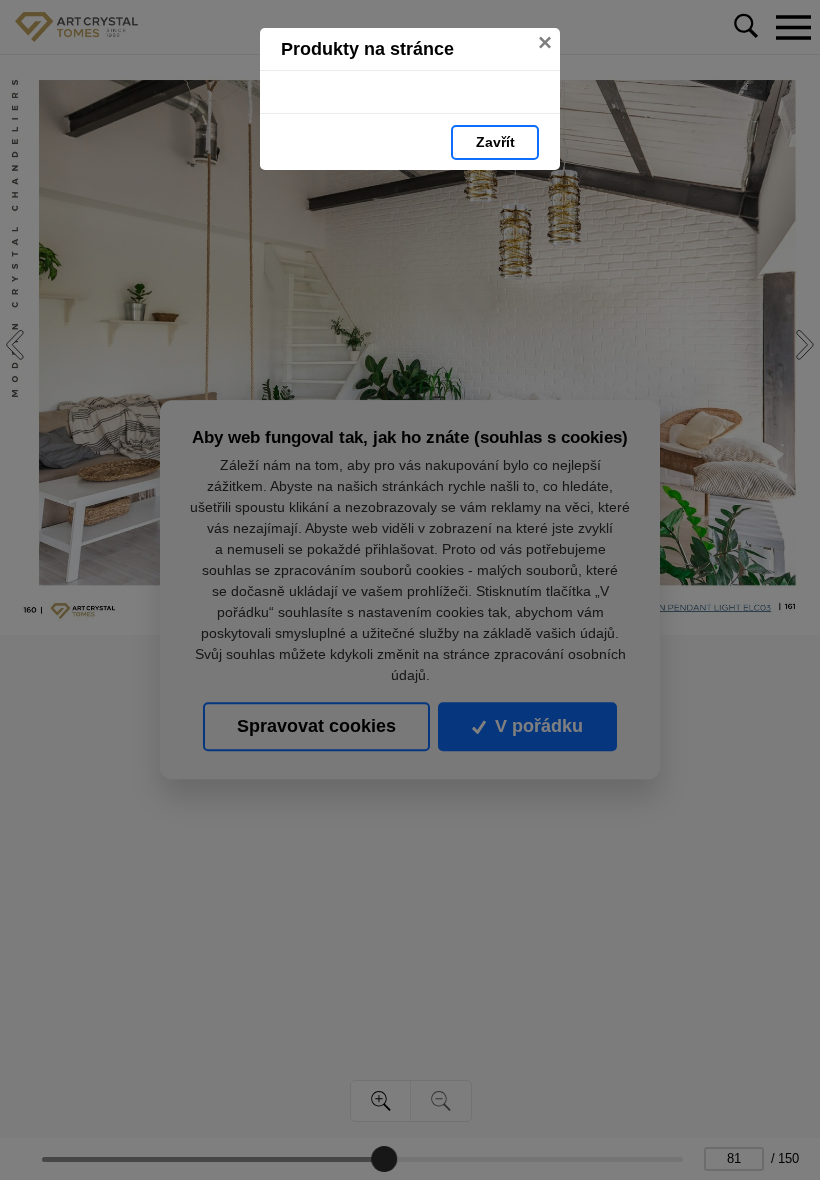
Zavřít (495, 142)
